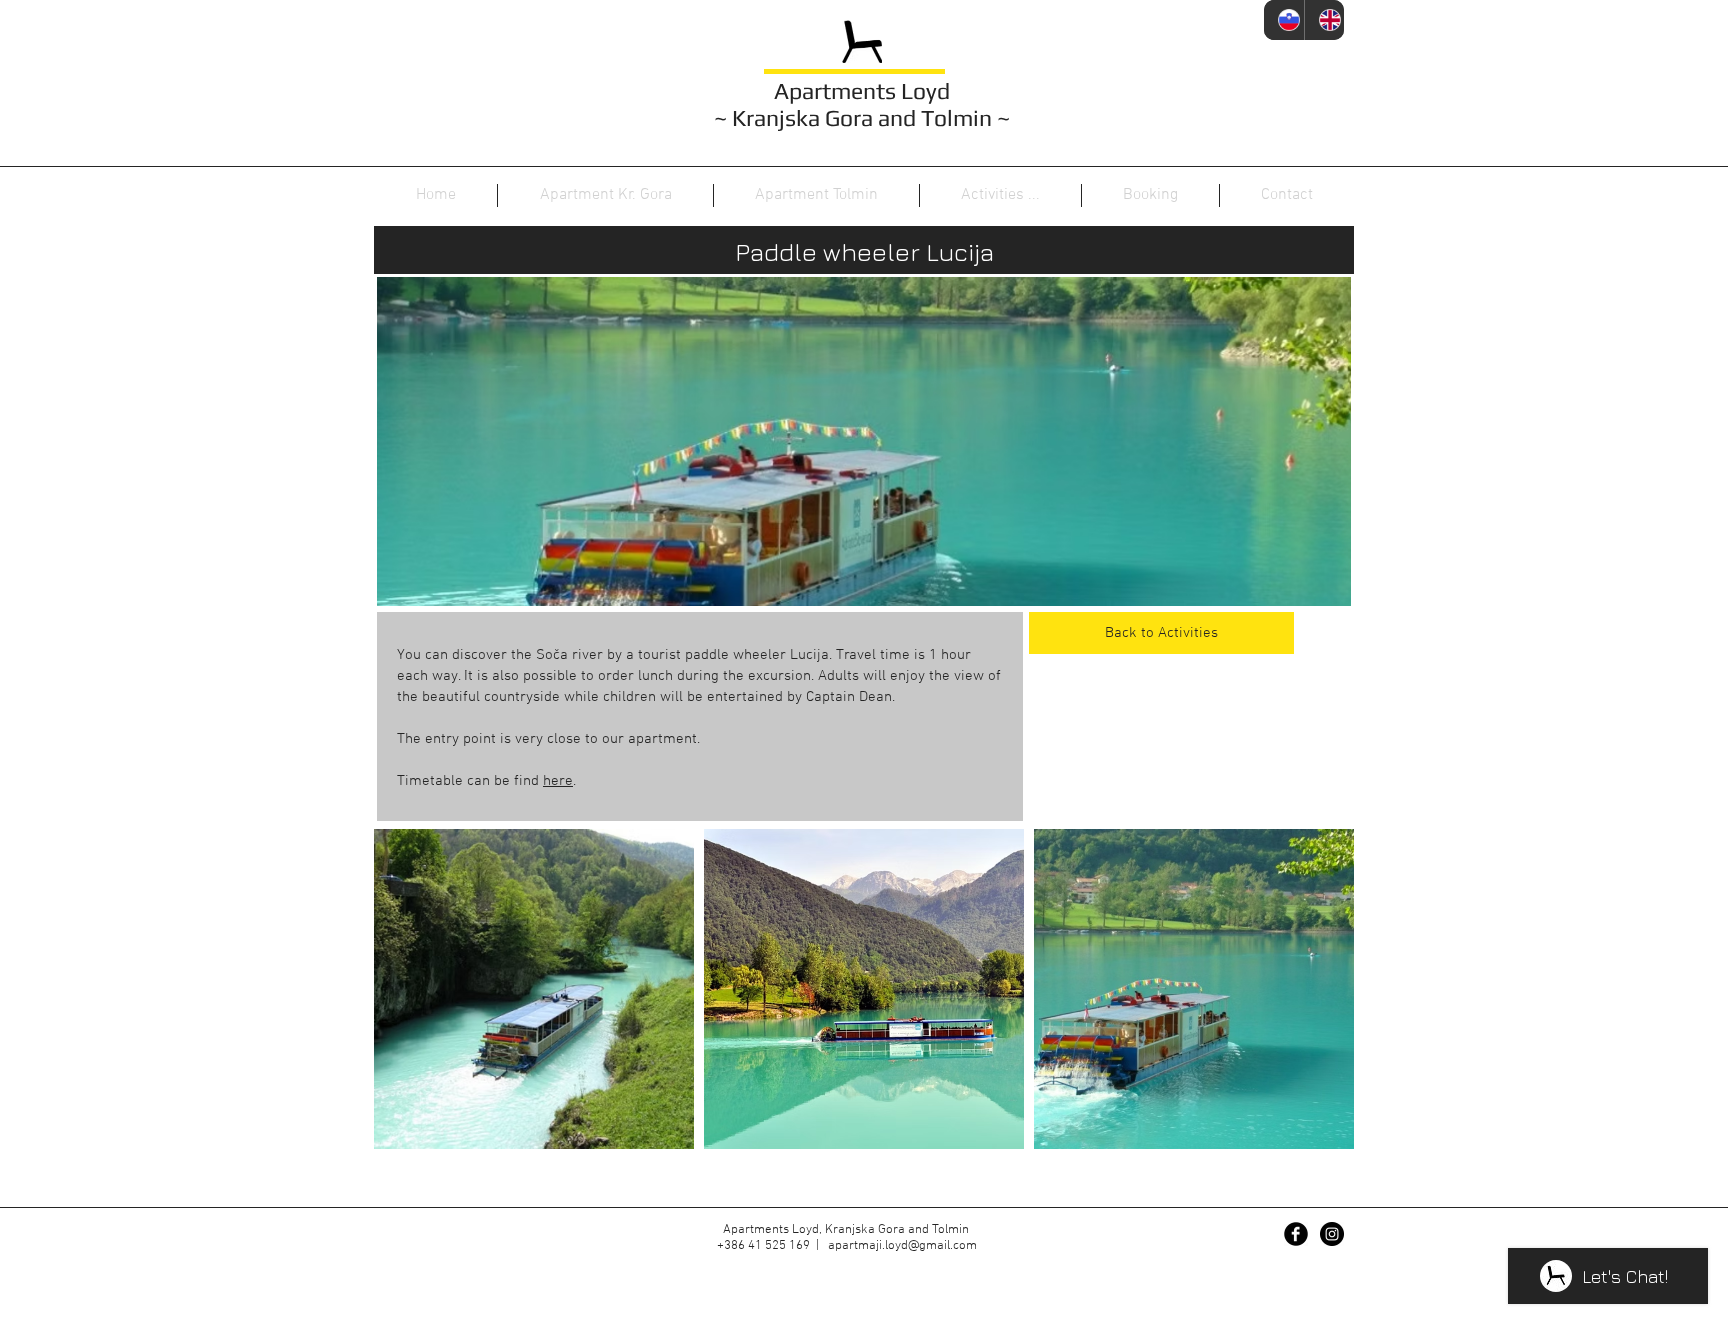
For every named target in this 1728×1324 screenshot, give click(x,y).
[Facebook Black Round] (1296, 1234)
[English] (1324, 20)
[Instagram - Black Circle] (1332, 1234)
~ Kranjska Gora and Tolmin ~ (862, 117)
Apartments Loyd (862, 90)
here (558, 781)
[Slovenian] (1284, 20)
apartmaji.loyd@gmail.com (902, 1246)
